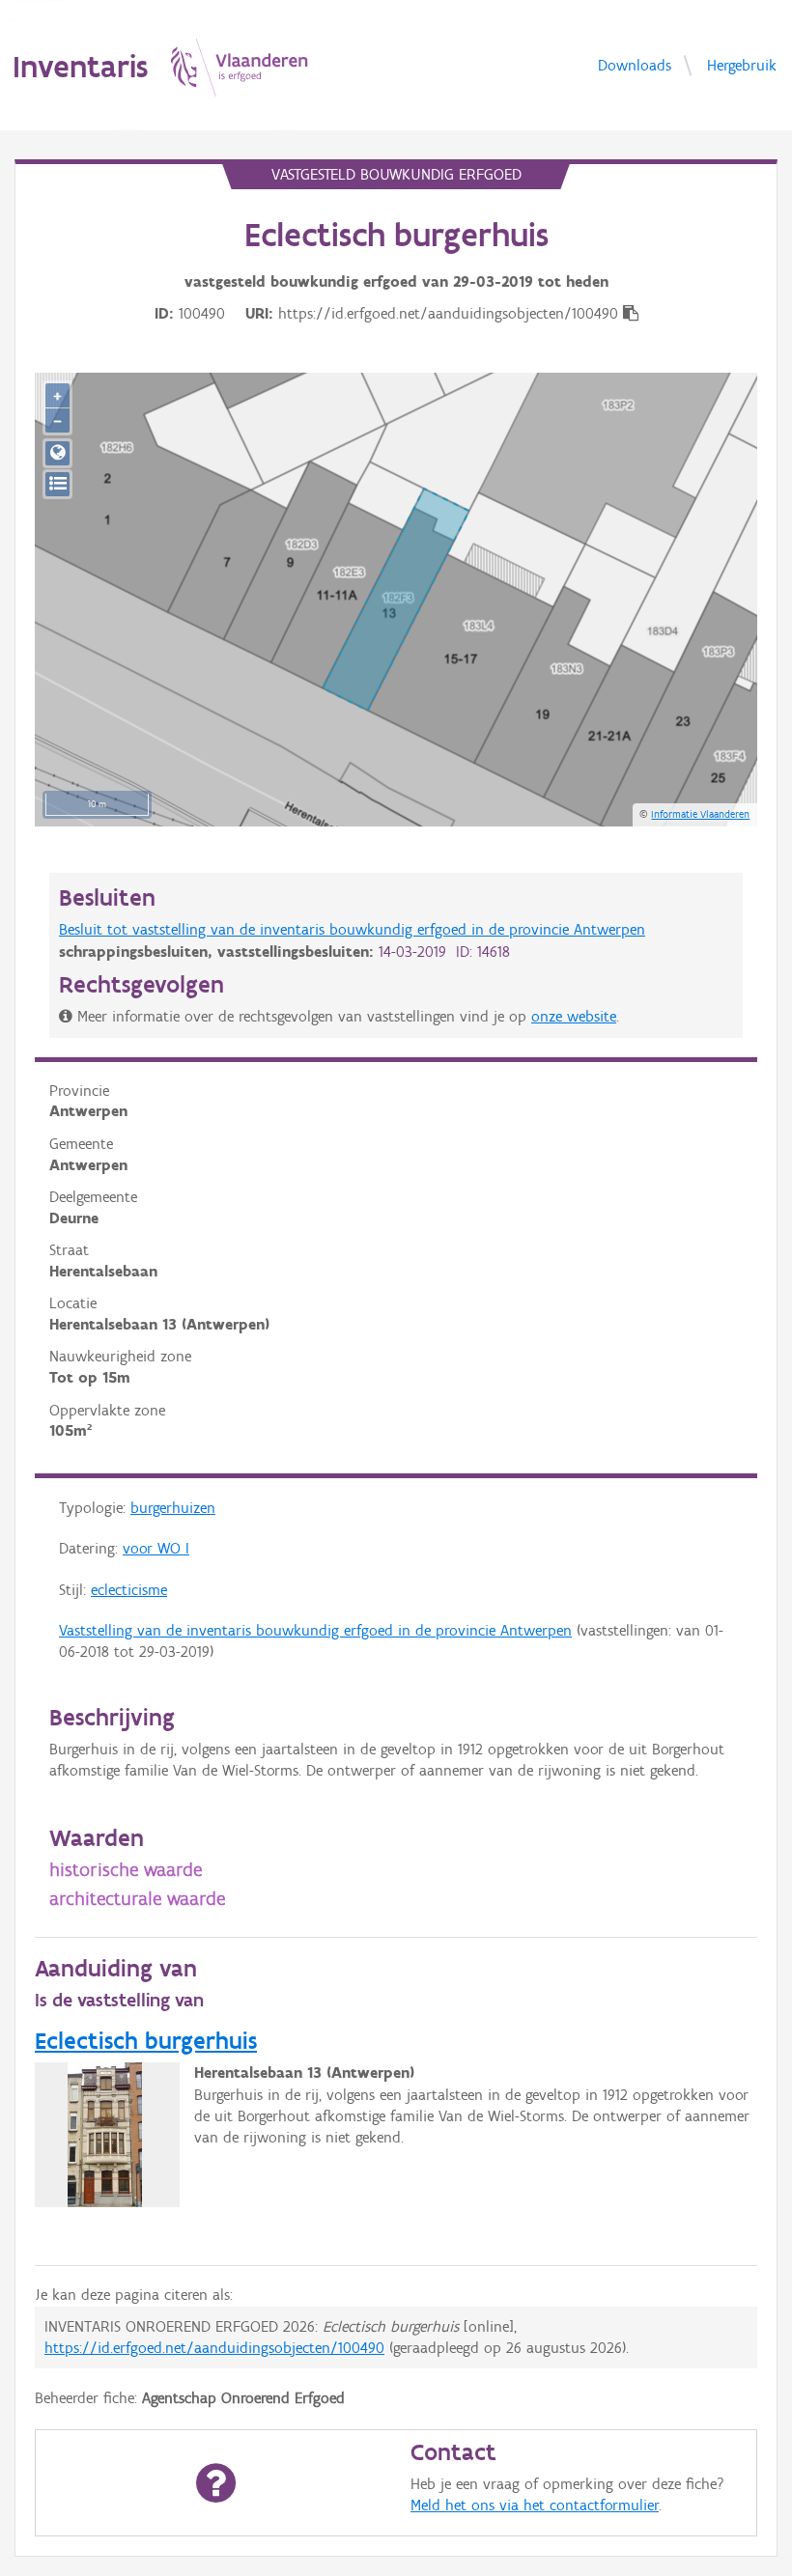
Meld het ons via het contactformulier (535, 2505)
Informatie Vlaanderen (700, 814)
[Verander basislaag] (57, 484)
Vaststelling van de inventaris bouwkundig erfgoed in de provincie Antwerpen (315, 1630)
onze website (574, 1016)
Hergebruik (742, 64)
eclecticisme (129, 1590)
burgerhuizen (173, 1508)
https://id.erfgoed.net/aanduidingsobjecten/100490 (214, 2348)
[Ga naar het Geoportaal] (57, 453)
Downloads (635, 64)
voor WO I (156, 1548)
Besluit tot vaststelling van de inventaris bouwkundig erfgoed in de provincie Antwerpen (352, 929)
